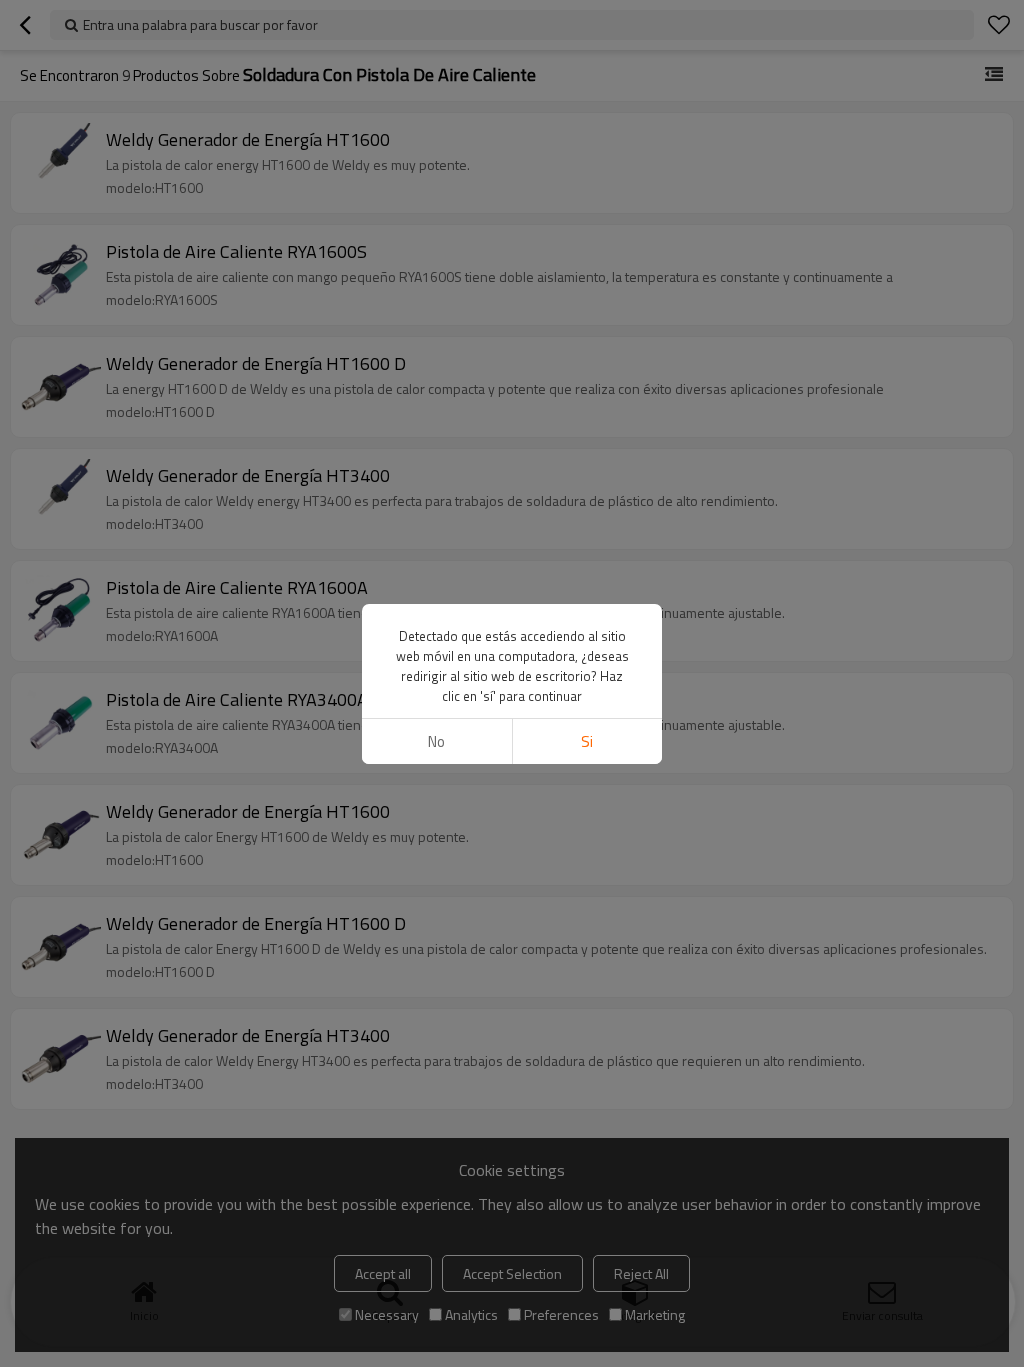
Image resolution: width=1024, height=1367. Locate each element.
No (436, 741)
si (587, 741)
